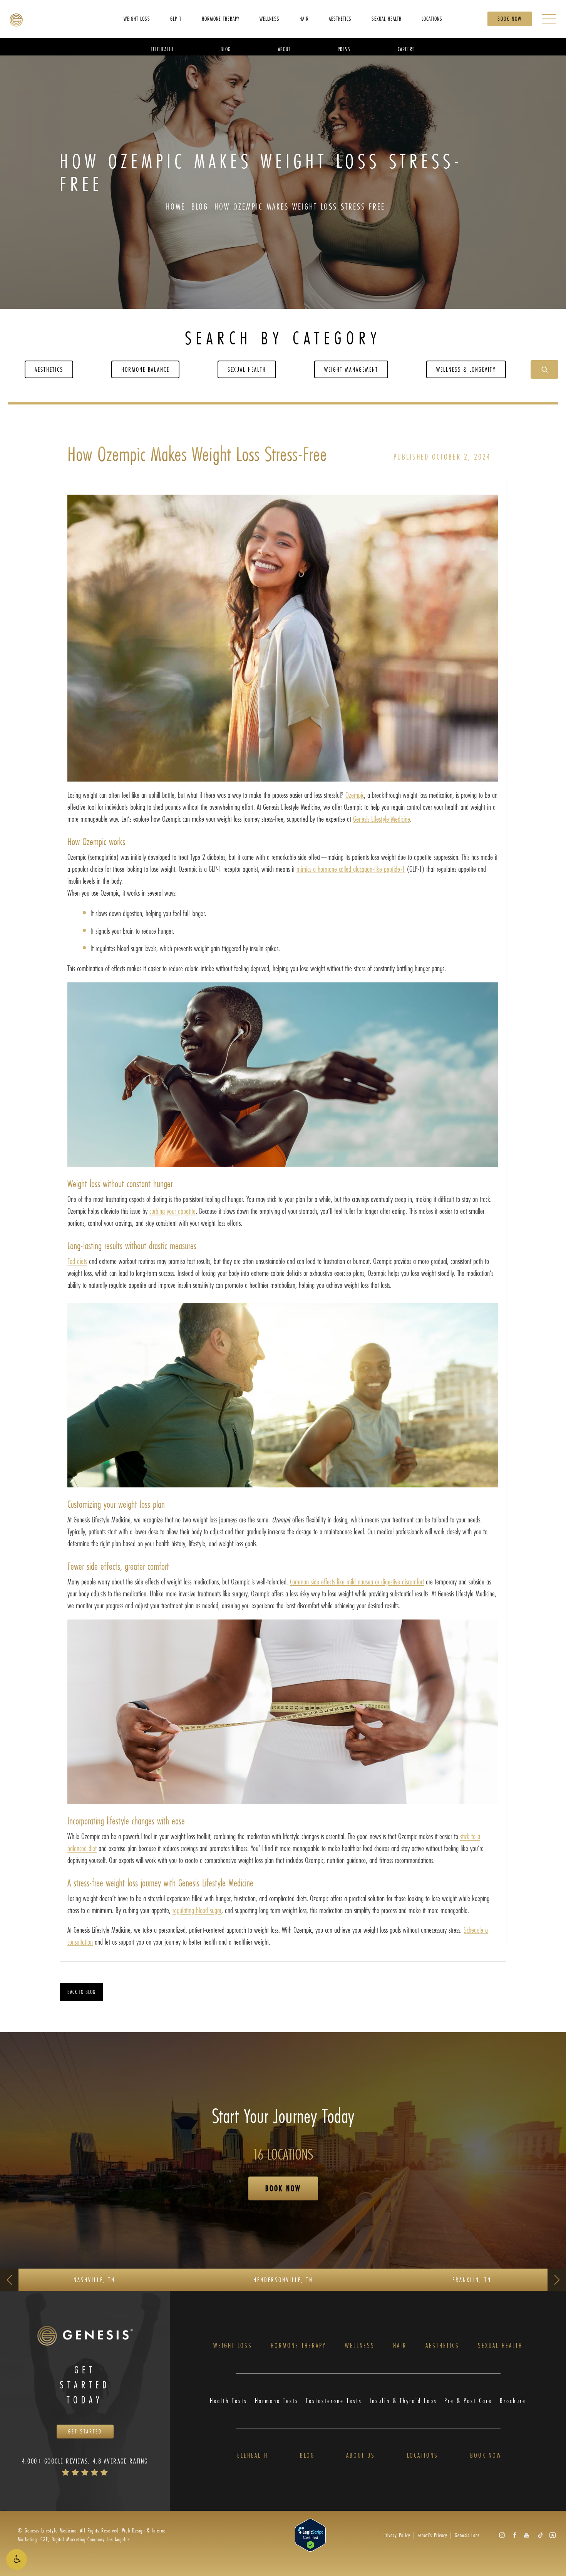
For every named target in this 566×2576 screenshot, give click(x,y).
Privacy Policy (397, 2535)
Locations (423, 2456)
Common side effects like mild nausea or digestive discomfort (357, 1582)
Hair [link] (304, 18)
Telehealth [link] (162, 49)
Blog (200, 206)
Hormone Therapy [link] (221, 18)
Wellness (360, 2346)
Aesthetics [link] (340, 18)
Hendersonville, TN (283, 2280)
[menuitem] (137, 18)
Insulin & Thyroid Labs (403, 2401)
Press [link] (344, 49)
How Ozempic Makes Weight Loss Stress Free (300, 206)
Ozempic (355, 795)
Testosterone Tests (334, 2401)
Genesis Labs (467, 2535)
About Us (361, 2456)
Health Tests (229, 2401)
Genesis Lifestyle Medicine (382, 819)
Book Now (510, 19)
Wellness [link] (270, 18)
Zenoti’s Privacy (433, 2535)
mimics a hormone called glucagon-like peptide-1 (351, 869)
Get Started (85, 2431)
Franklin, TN (472, 2280)
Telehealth (251, 2456)
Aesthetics (49, 369)
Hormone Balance (145, 369)
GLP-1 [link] (176, 18)
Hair (400, 2346)
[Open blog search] (544, 369)
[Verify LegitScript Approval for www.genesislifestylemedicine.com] (310, 2534)
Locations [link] (432, 18)
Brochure (513, 2401)
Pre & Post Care (468, 2401)
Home (176, 206)
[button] (17, 2559)
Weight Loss (233, 2346)
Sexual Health (247, 369)
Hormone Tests (277, 2401)
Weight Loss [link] (137, 18)
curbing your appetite (172, 1211)
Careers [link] (406, 49)
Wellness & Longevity (466, 369)
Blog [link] (226, 49)
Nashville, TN (94, 2280)
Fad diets (77, 1261)
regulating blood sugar (197, 1910)
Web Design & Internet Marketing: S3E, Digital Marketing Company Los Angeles (92, 2535)
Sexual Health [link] (387, 18)
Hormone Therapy (298, 2346)
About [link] (284, 49)
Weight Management (351, 369)
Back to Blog (81, 1992)
